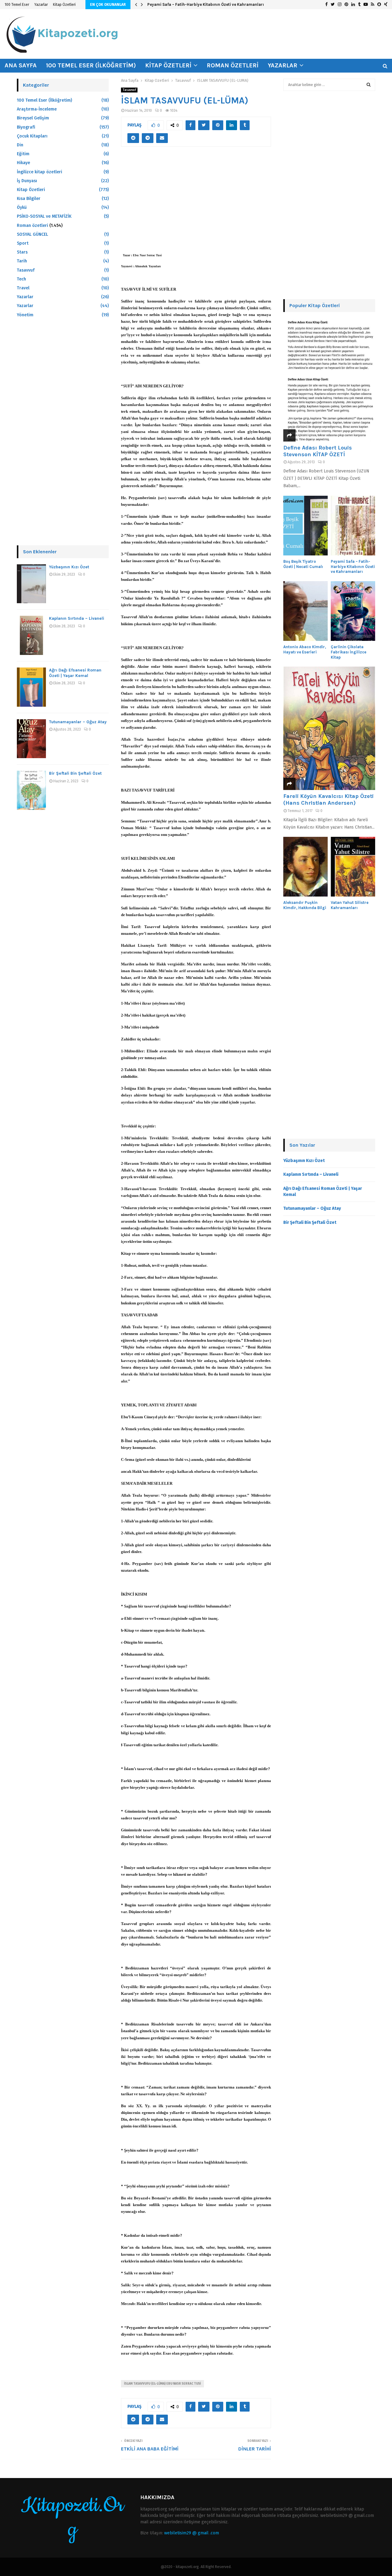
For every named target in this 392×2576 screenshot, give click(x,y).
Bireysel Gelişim (33, 118)
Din (20, 145)
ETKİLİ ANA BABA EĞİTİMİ (150, 2449)
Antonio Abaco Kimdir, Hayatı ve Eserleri (305, 649)
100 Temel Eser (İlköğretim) (91, 65)
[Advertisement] (196, 203)
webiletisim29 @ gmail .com (192, 2533)
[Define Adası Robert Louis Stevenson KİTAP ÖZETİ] (329, 380)
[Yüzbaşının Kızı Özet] (31, 584)
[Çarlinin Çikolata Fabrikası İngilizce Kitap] (353, 611)
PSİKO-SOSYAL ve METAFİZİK (44, 216)
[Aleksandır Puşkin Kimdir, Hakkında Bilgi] (305, 867)
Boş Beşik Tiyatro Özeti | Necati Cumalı (303, 564)
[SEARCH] (369, 85)
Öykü (22, 207)
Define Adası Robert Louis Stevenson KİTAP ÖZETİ (318, 451)
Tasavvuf (129, 90)
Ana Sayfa (21, 65)
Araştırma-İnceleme (37, 109)
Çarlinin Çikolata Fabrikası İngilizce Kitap (349, 652)
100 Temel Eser (17, 5)
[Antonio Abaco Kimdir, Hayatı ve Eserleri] (305, 611)
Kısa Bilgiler (29, 199)
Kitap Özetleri (64, 5)
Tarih (22, 261)
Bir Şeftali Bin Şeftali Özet (75, 773)
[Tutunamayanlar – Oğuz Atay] (31, 739)
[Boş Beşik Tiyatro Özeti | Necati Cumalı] (305, 526)
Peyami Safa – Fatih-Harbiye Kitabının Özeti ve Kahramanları (206, 4)
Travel (23, 288)
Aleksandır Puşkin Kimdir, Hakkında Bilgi (305, 905)
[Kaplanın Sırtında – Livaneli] (31, 635)
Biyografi (26, 127)
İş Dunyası (27, 181)
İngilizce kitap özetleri (40, 172)
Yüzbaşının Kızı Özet (69, 567)
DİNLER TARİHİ (255, 2449)
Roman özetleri (233, 65)
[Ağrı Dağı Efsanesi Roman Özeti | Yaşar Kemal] (31, 687)
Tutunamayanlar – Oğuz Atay (78, 722)
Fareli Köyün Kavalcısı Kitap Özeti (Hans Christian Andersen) (328, 799)
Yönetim (25, 315)
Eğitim (23, 154)
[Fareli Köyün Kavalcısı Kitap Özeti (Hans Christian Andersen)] (329, 728)
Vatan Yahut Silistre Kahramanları (350, 905)
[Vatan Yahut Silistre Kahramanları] (353, 867)
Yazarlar (41, 5)
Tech (21, 279)
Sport (23, 243)
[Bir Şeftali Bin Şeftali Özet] (31, 790)
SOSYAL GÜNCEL (32, 234)
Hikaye (23, 163)
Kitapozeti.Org (73, 2518)
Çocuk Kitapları (32, 136)
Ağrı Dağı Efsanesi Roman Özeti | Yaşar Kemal (75, 673)
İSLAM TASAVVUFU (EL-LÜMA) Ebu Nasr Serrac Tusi (162, 2384)
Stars (22, 252)
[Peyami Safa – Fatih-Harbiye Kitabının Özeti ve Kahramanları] (353, 526)
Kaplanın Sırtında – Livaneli (77, 618)
